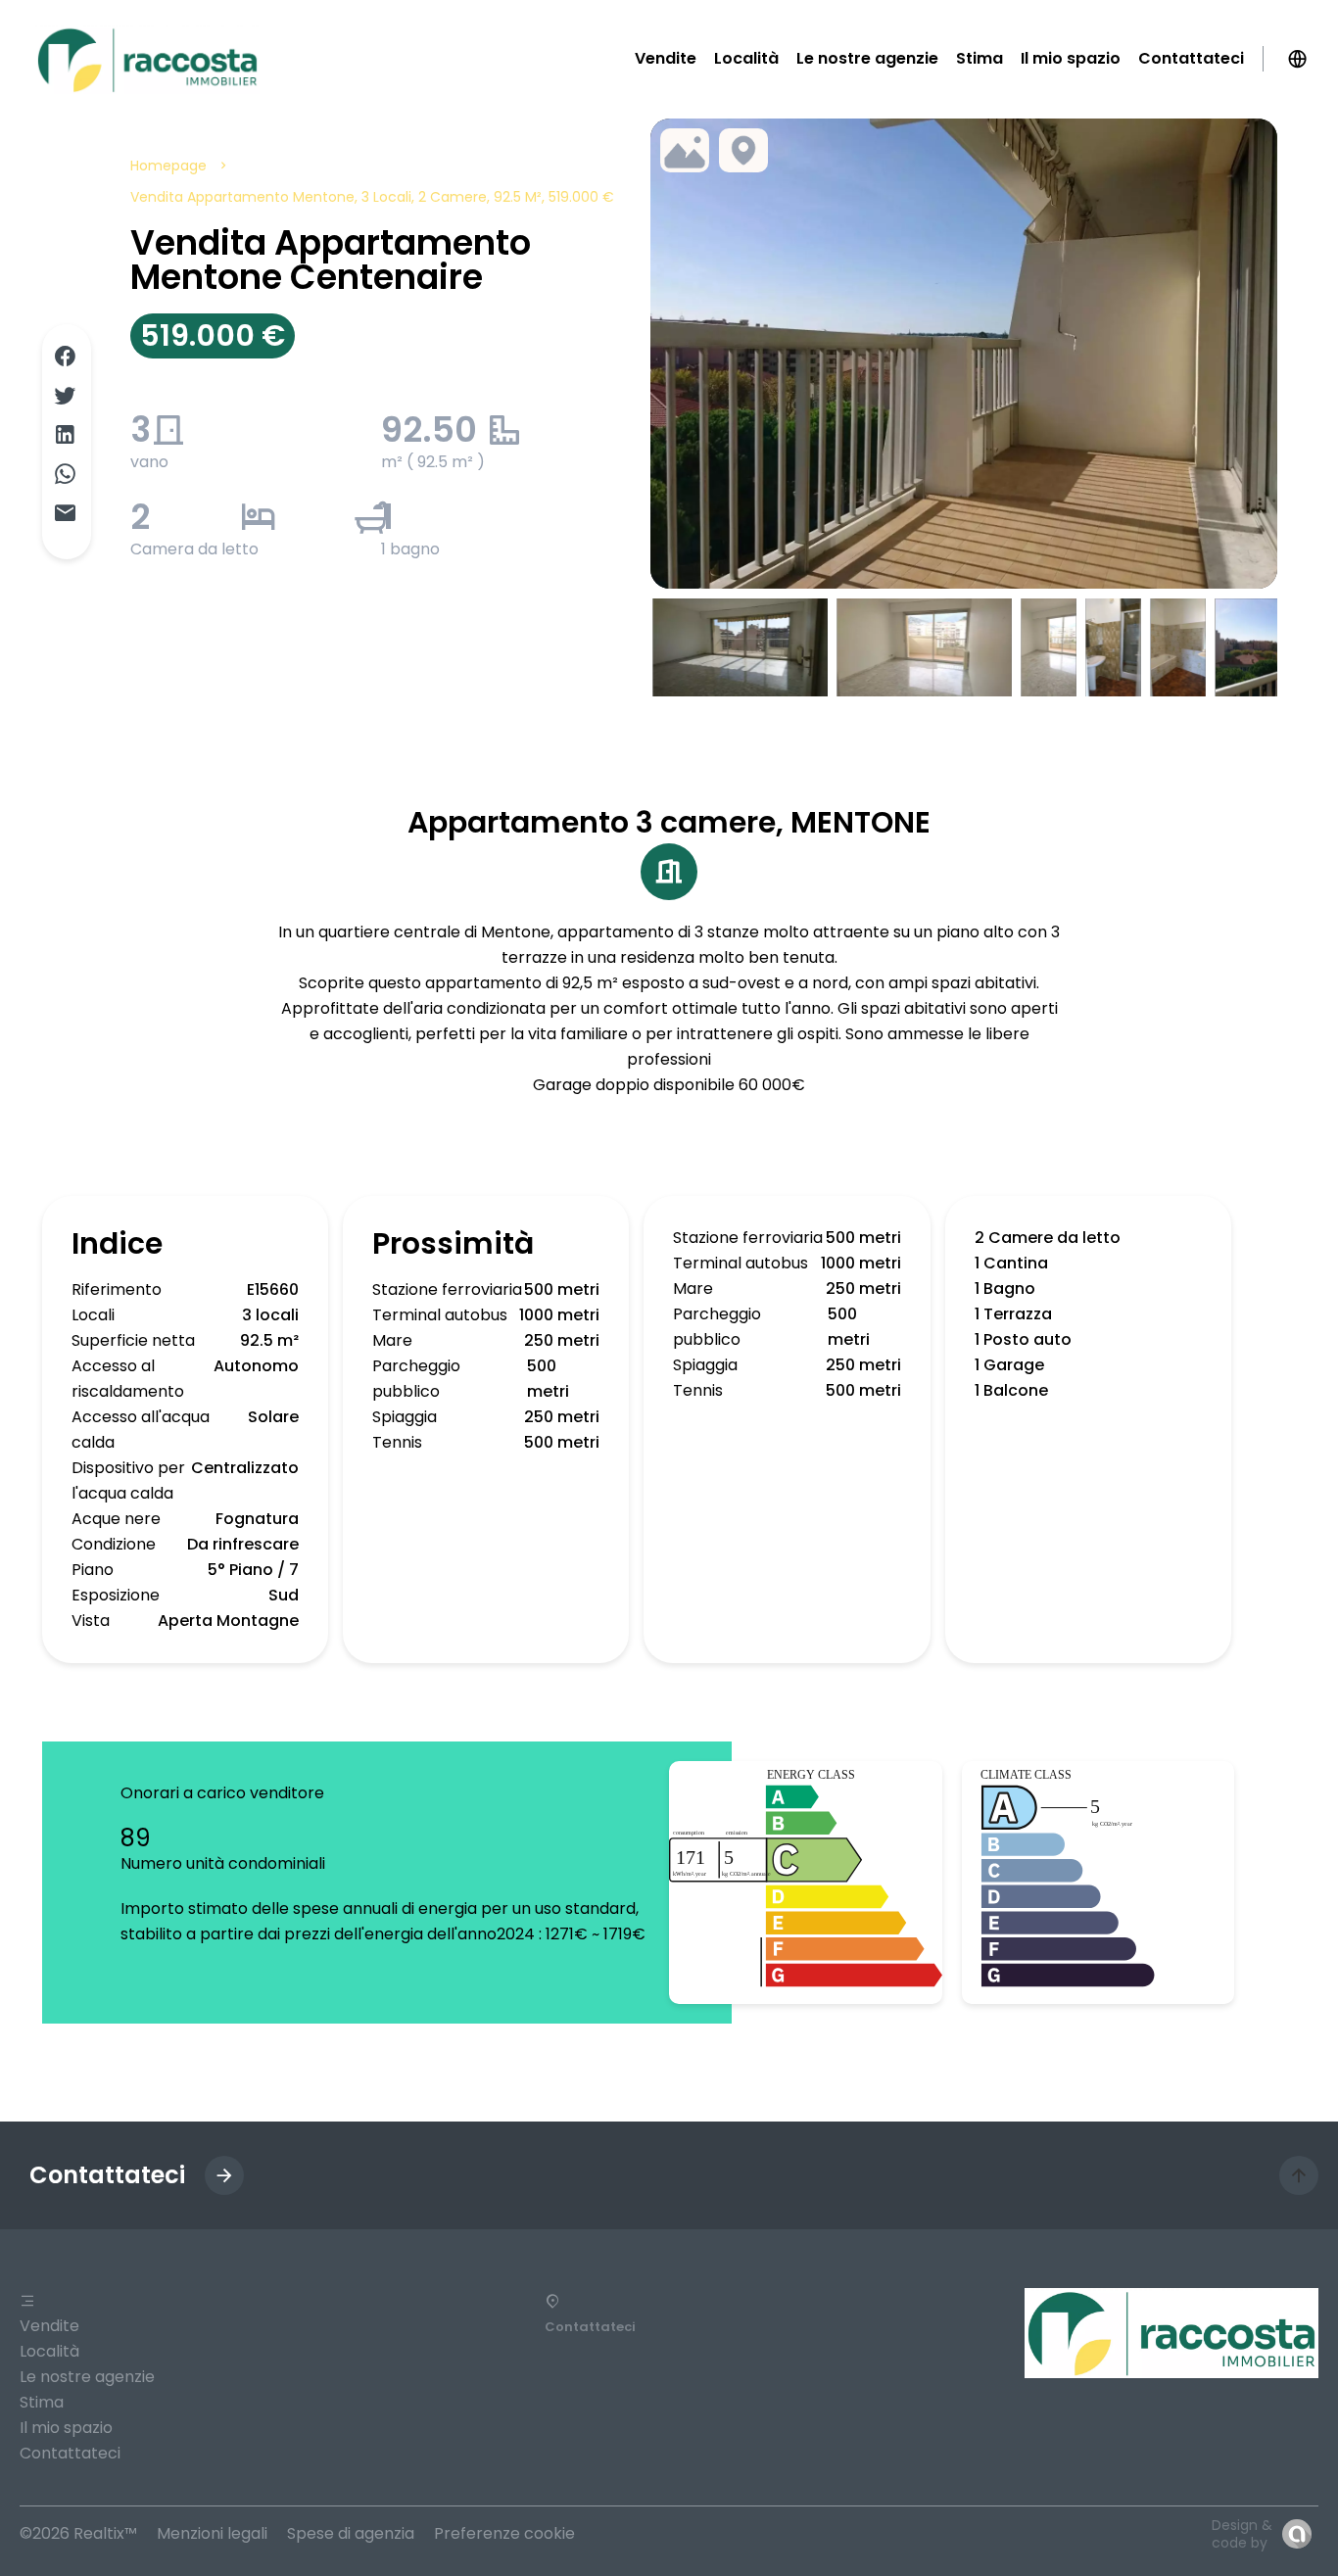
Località (49, 2351)
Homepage (168, 166)
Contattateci (70, 2453)
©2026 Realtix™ (78, 2533)
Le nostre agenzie (87, 2377)
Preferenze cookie (504, 2533)
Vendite (49, 2326)
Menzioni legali (212, 2533)
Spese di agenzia (351, 2533)
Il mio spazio (66, 2428)
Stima (42, 2402)
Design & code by (1242, 2534)
